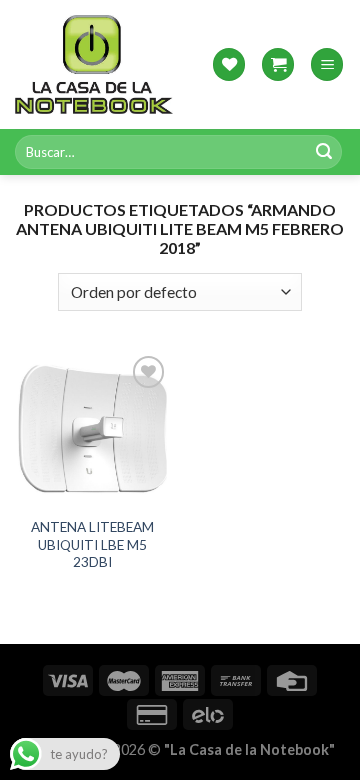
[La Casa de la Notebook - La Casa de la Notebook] (94, 64)
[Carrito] (278, 64)
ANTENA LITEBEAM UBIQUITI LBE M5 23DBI (92, 544)
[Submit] (324, 152)
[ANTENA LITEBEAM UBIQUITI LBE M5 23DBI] (92, 428)
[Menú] (327, 64)
